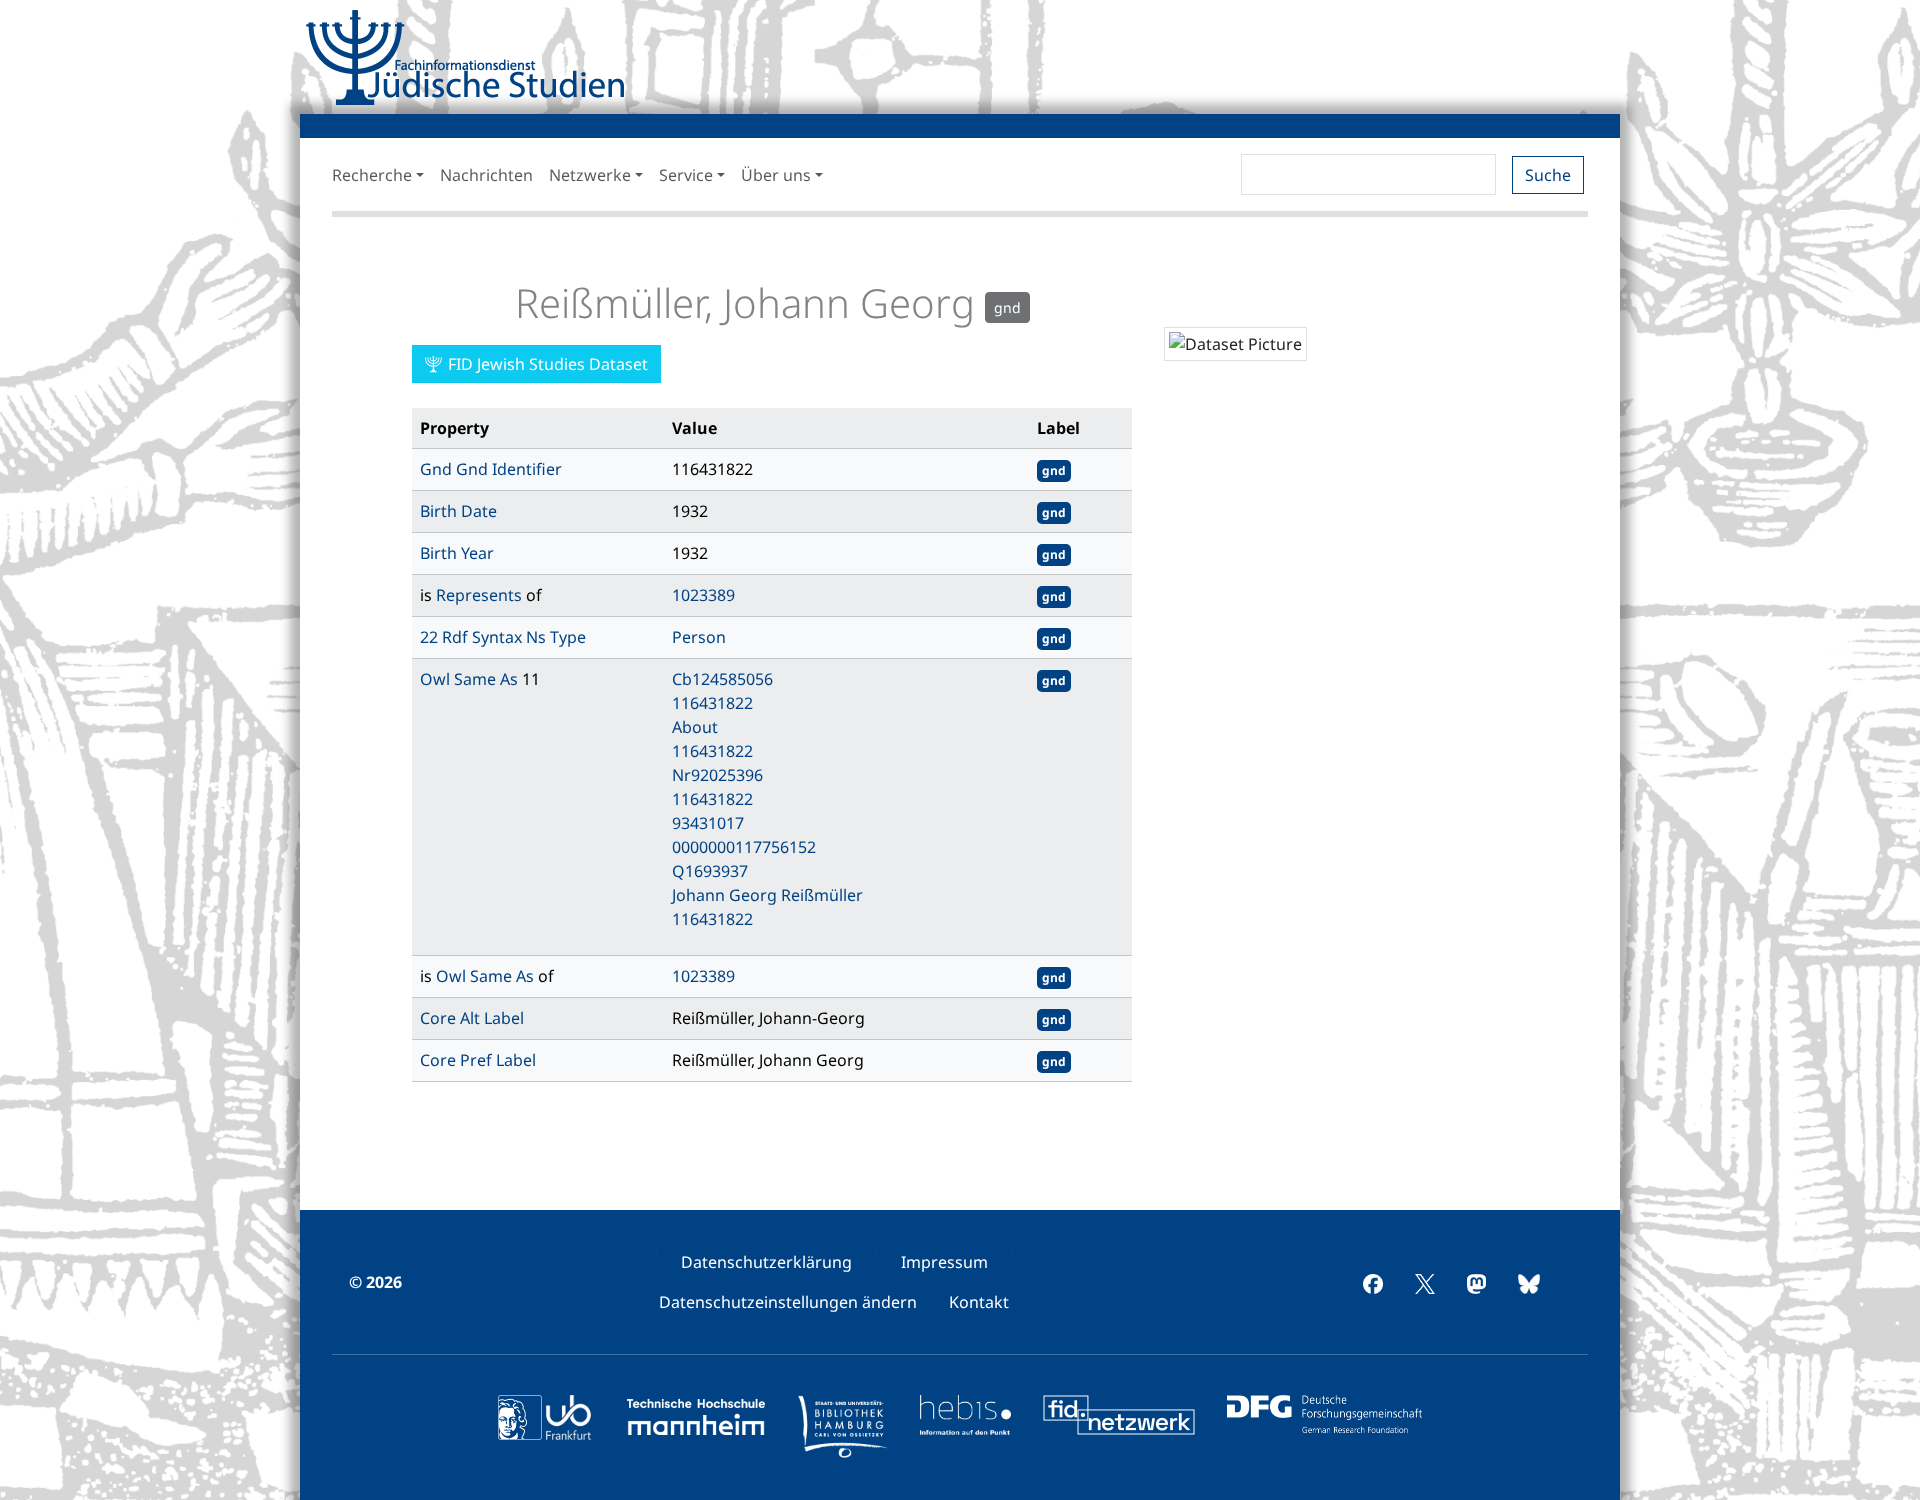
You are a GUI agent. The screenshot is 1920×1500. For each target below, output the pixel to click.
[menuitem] (766, 1262)
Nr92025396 (717, 775)
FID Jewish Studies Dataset (546, 364)
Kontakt (979, 1302)
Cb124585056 (722, 679)
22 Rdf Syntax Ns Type (503, 637)
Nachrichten (486, 175)
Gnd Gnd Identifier (491, 469)
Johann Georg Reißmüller (767, 895)
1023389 (703, 595)
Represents (481, 595)
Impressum (944, 1262)
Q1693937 (710, 871)
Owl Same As (471, 679)
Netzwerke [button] (590, 175)
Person (699, 637)
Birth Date (458, 511)
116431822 (712, 703)
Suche (1548, 175)
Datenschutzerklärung (766, 1262)
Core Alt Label (472, 1018)
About (695, 727)
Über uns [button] (776, 175)
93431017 (708, 823)
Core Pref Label (478, 1060)
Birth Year (457, 553)
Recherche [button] (372, 175)
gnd (1054, 470)
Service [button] (686, 175)
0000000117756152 (744, 847)
